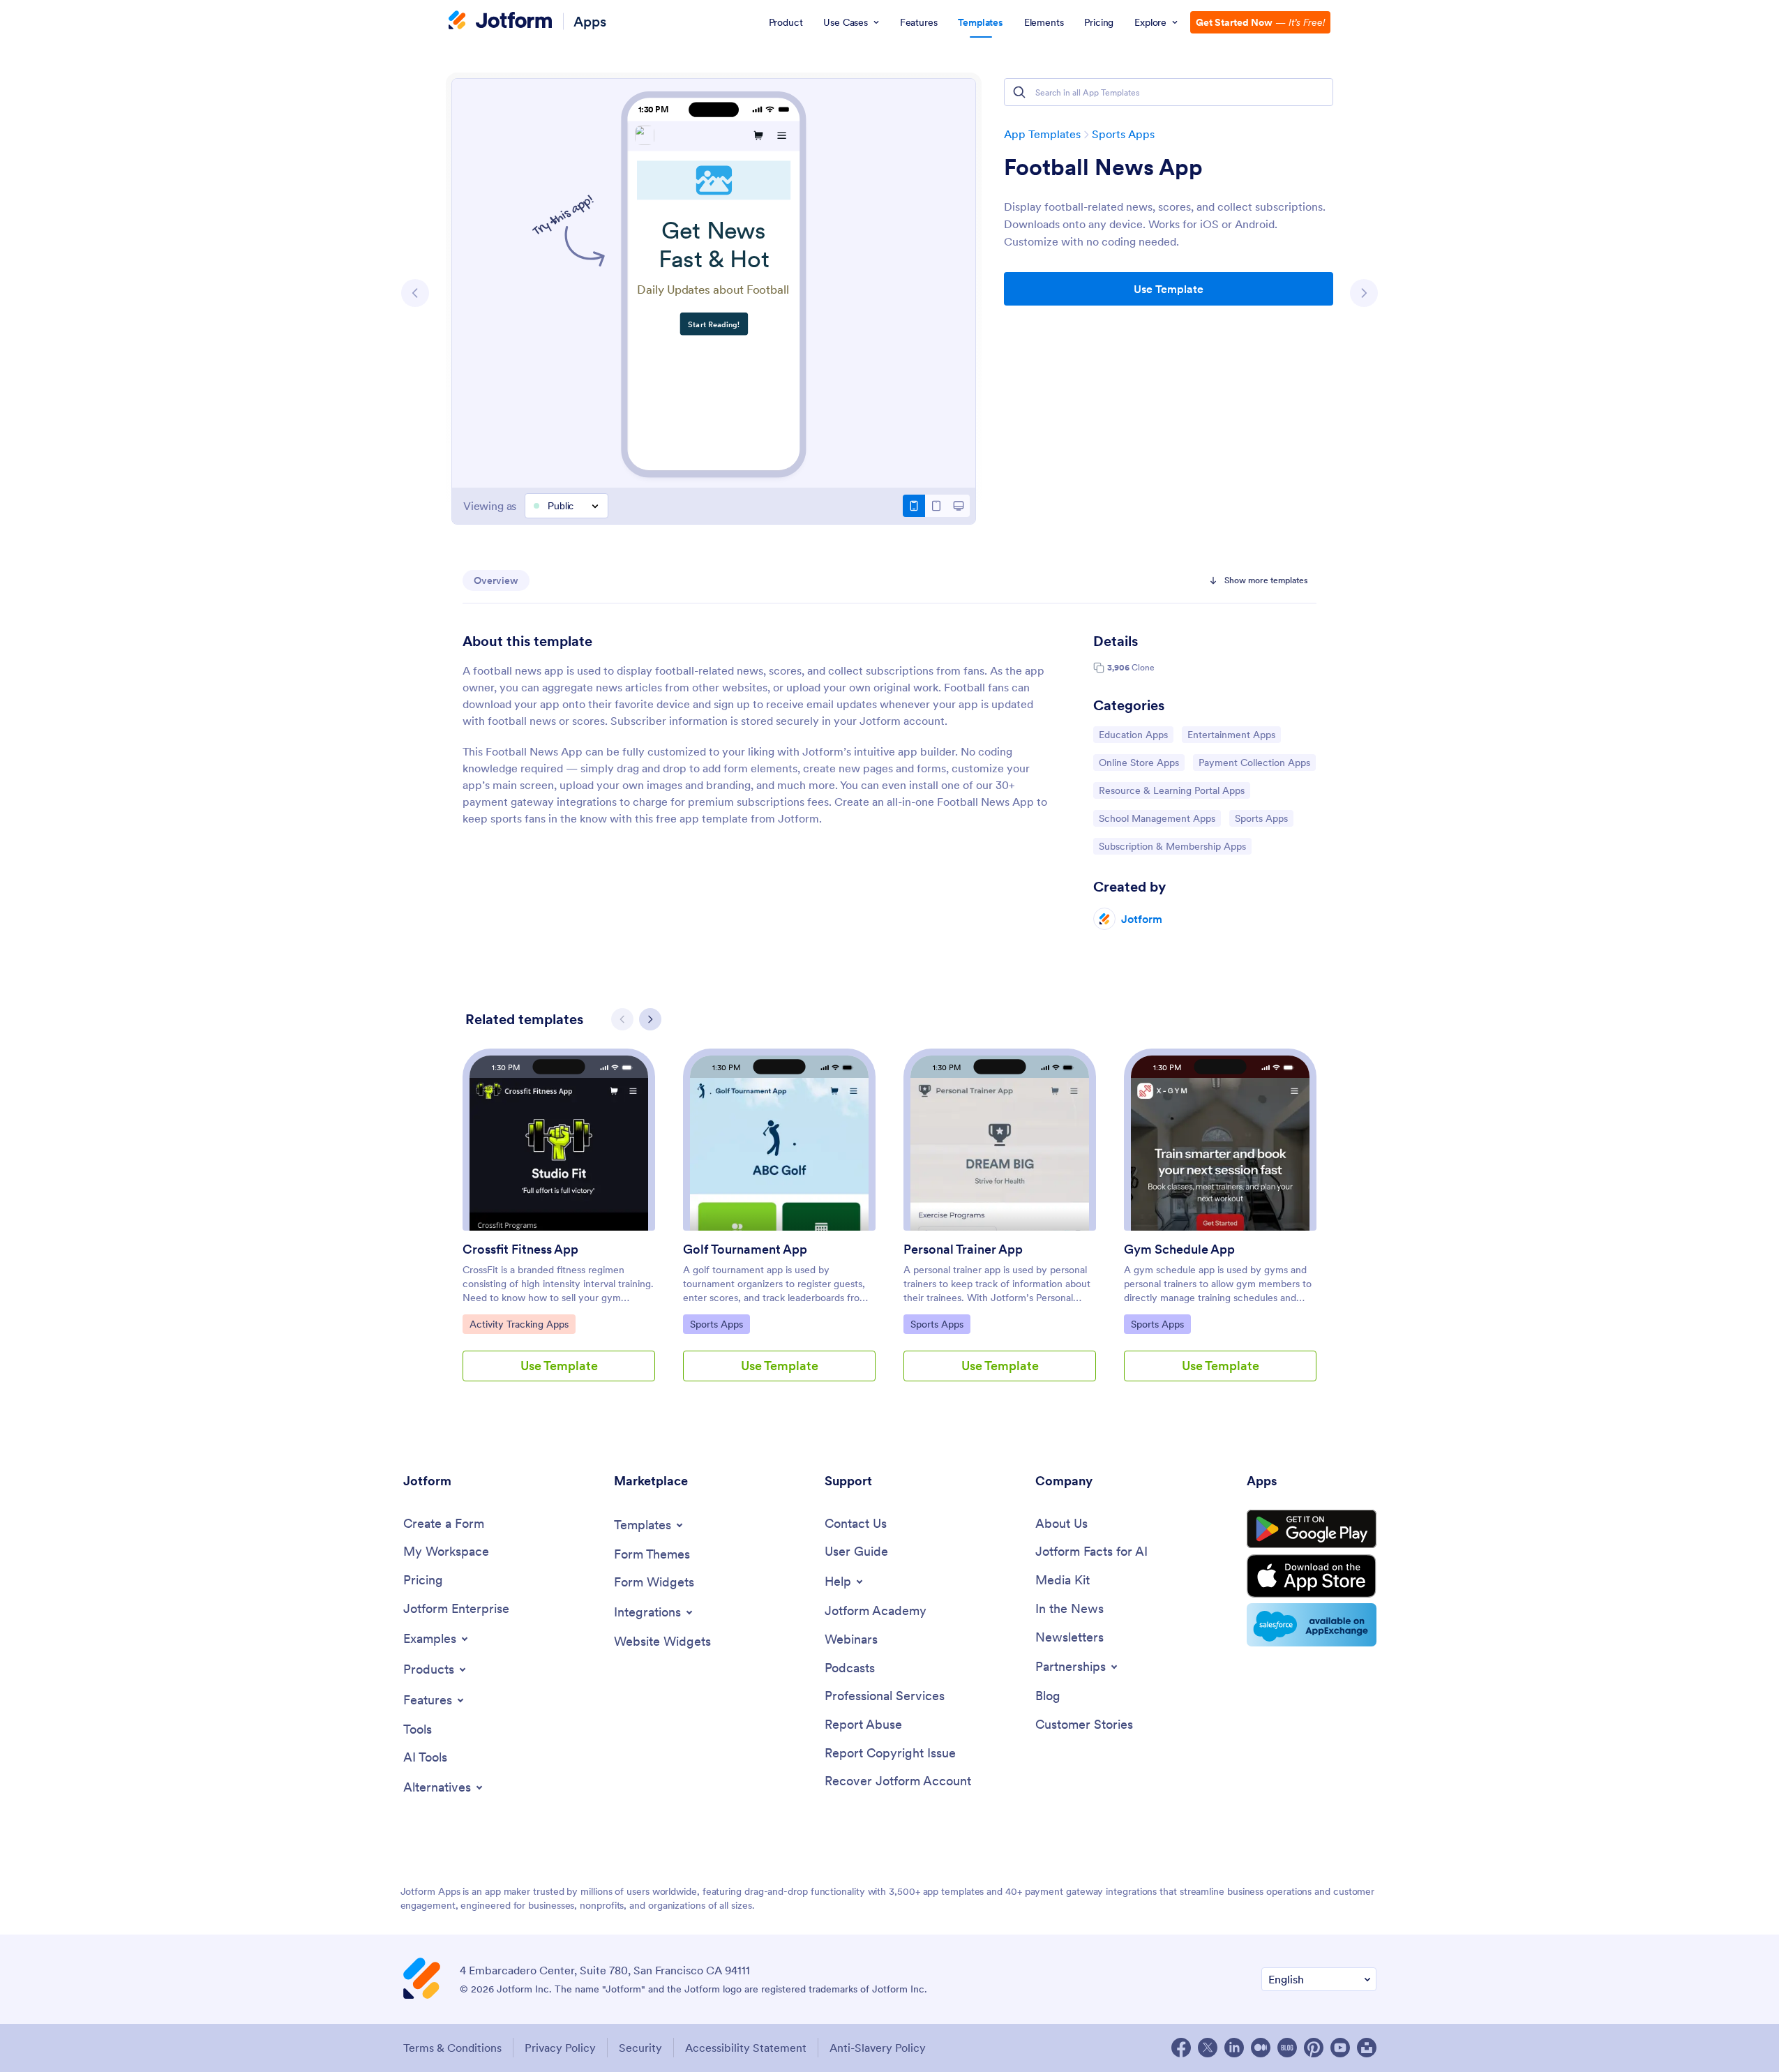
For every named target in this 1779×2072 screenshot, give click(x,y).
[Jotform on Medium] (1261, 2048)
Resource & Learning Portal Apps (1171, 790)
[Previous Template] (415, 293)
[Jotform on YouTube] (1340, 2048)
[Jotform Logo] (500, 22)
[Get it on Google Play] (1312, 1529)
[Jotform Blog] (1287, 2048)
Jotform (1142, 919)
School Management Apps (1157, 818)
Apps (590, 21)
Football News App (1103, 167)
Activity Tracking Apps (519, 1324)
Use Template (1169, 289)
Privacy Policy (560, 2048)
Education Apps (1134, 734)
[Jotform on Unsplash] (1367, 2048)
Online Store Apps (1139, 762)
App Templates (1042, 134)
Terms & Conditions (452, 2048)
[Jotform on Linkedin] (1234, 2048)
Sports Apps (1123, 134)
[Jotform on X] (1208, 2048)
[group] (559, 1226)
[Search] (1019, 92)
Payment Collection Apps (1254, 762)
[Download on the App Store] (1312, 1576)
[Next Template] (1364, 293)
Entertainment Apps (1231, 734)
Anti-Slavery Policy (878, 2048)
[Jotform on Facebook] (1181, 2048)
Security (640, 2048)
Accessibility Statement (746, 2048)
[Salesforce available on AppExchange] (1312, 1625)
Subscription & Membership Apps (1172, 846)
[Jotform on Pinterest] (1314, 2048)
